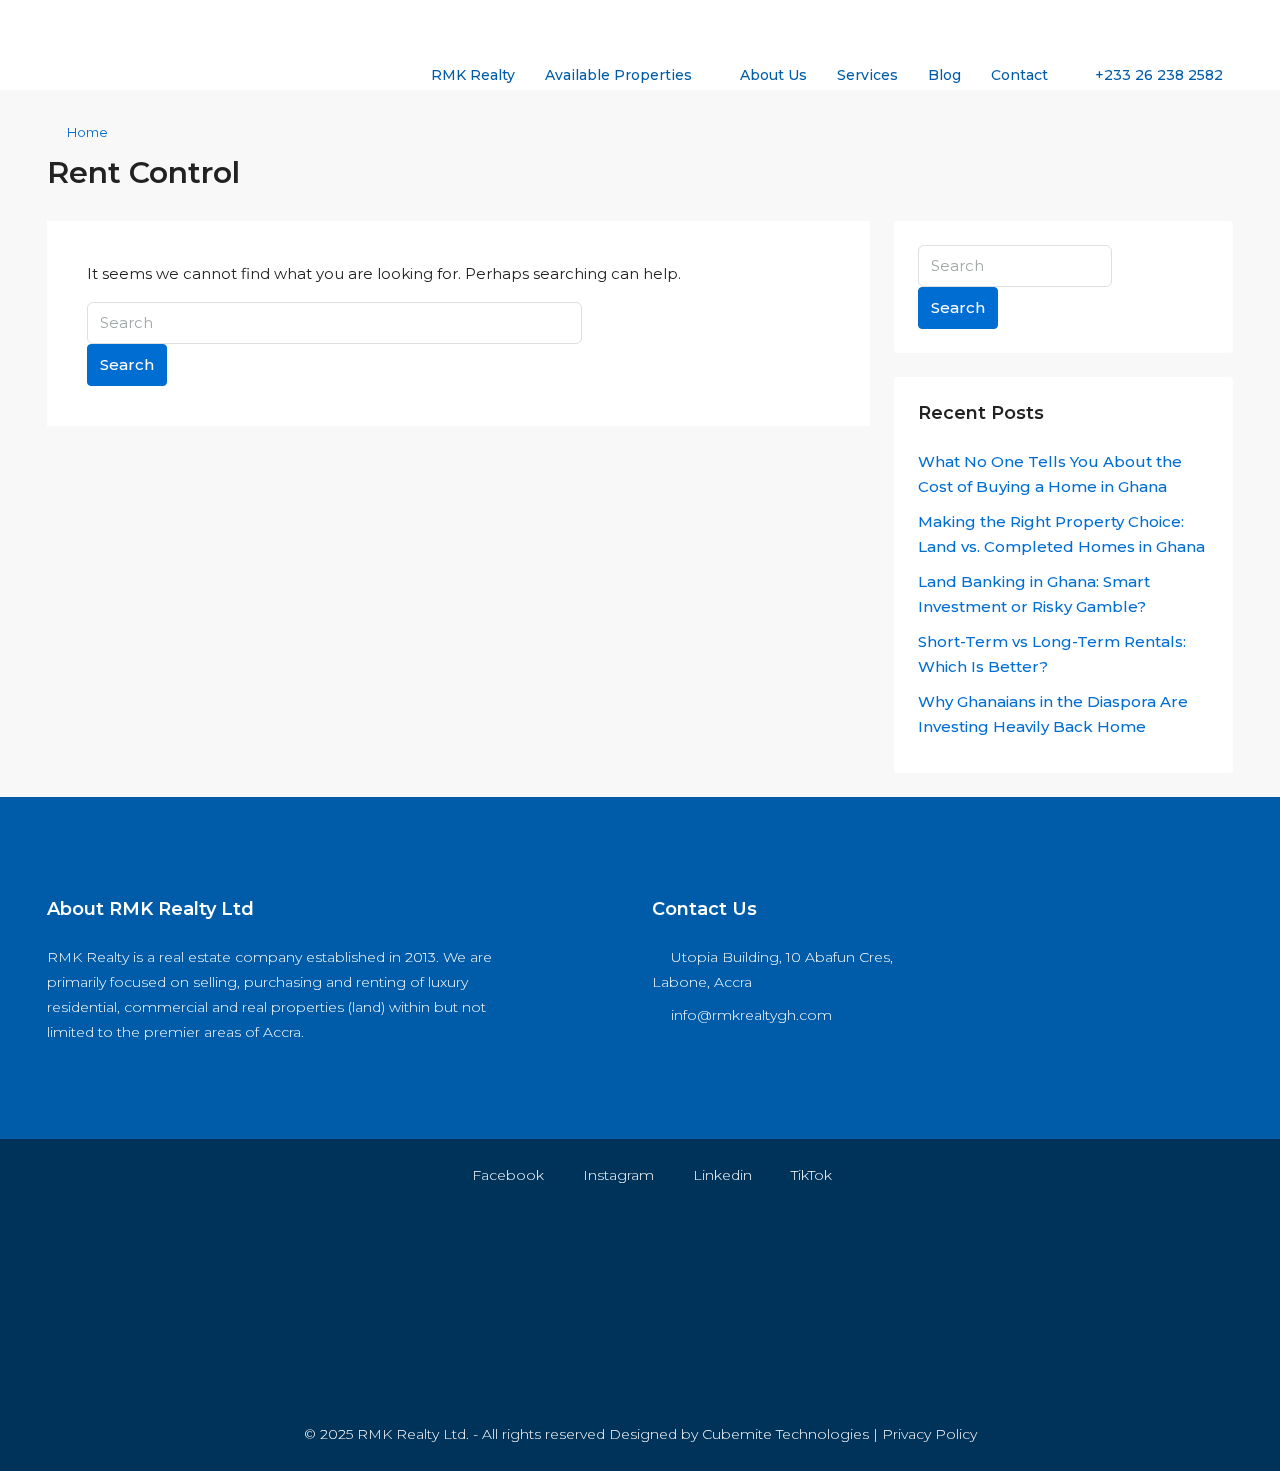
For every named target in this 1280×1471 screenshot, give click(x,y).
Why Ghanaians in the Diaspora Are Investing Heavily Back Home (1053, 714)
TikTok (809, 1175)
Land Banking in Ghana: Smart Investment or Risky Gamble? (1034, 594)
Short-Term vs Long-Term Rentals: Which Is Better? (1052, 654)
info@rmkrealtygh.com (751, 1015)
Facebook (506, 1175)
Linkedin (720, 1175)
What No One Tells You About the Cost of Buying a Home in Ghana (1050, 474)
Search (127, 364)
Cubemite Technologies (785, 1434)
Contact (1019, 75)
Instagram (616, 1175)
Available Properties (618, 75)
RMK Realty (473, 75)
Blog (944, 75)
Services (867, 75)
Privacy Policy (929, 1434)
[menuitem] (1148, 75)
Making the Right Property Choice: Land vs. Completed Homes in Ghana (1061, 534)
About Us (773, 75)
